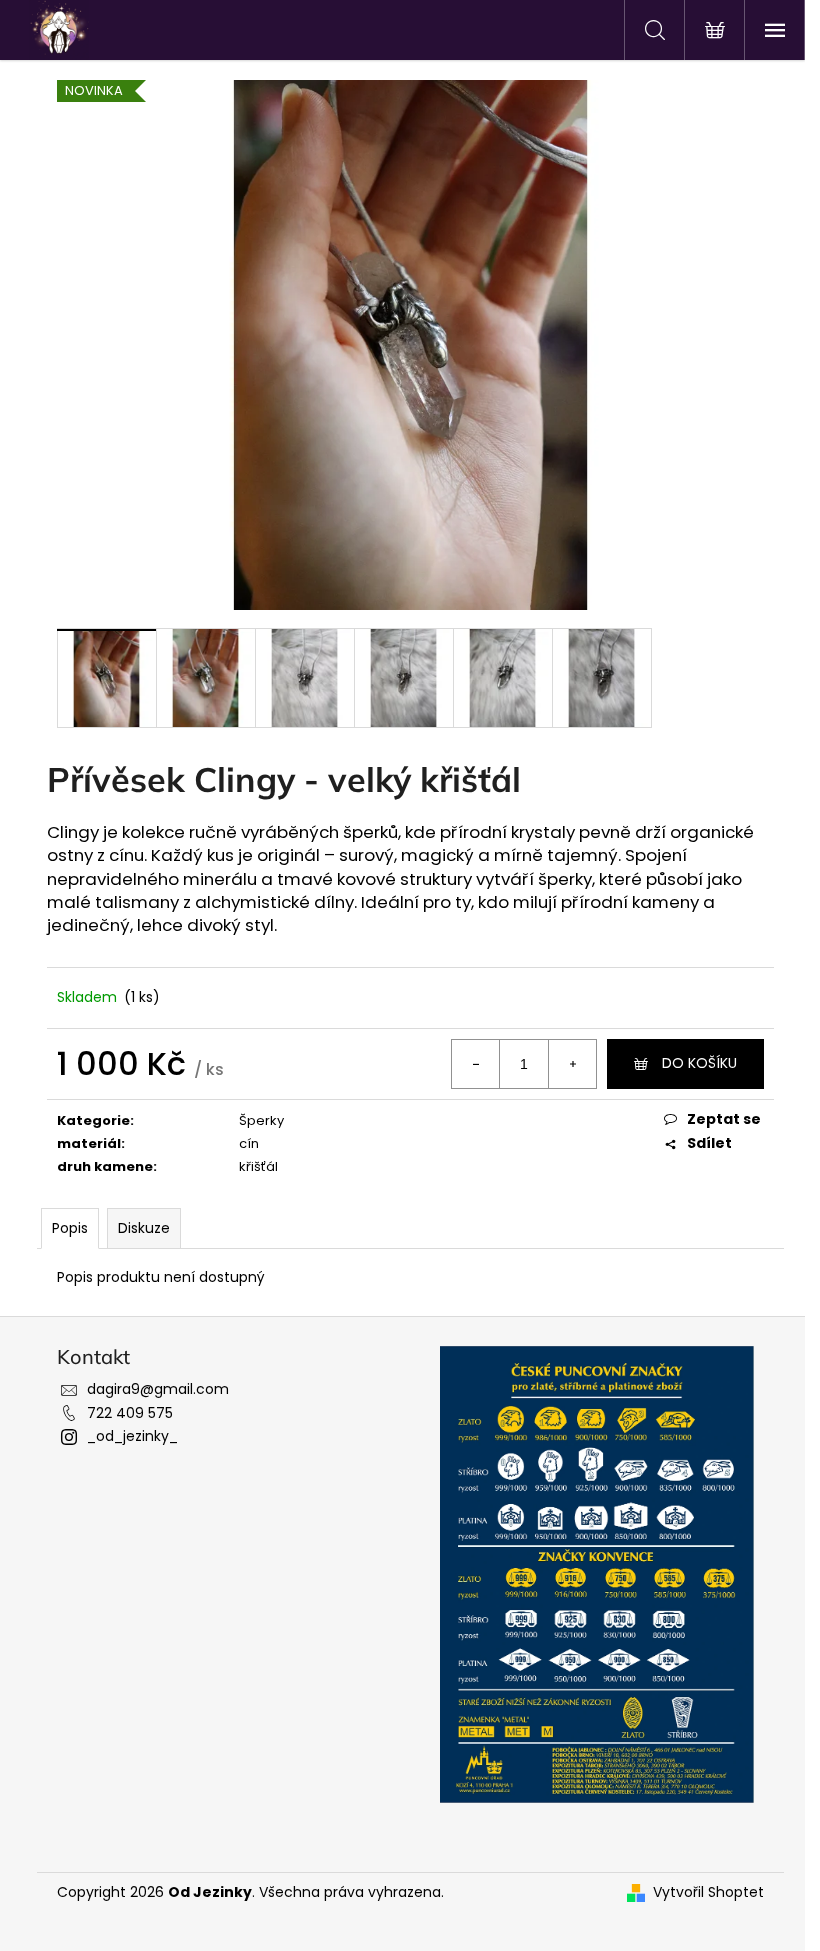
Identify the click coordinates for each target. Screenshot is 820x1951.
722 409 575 (130, 1413)
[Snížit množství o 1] (476, 1064)
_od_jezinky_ (132, 1436)
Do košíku (699, 1063)
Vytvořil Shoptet (708, 1892)
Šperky (261, 1120)
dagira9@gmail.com (158, 1389)
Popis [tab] (70, 1228)
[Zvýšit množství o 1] (572, 1064)
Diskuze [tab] (144, 1228)
